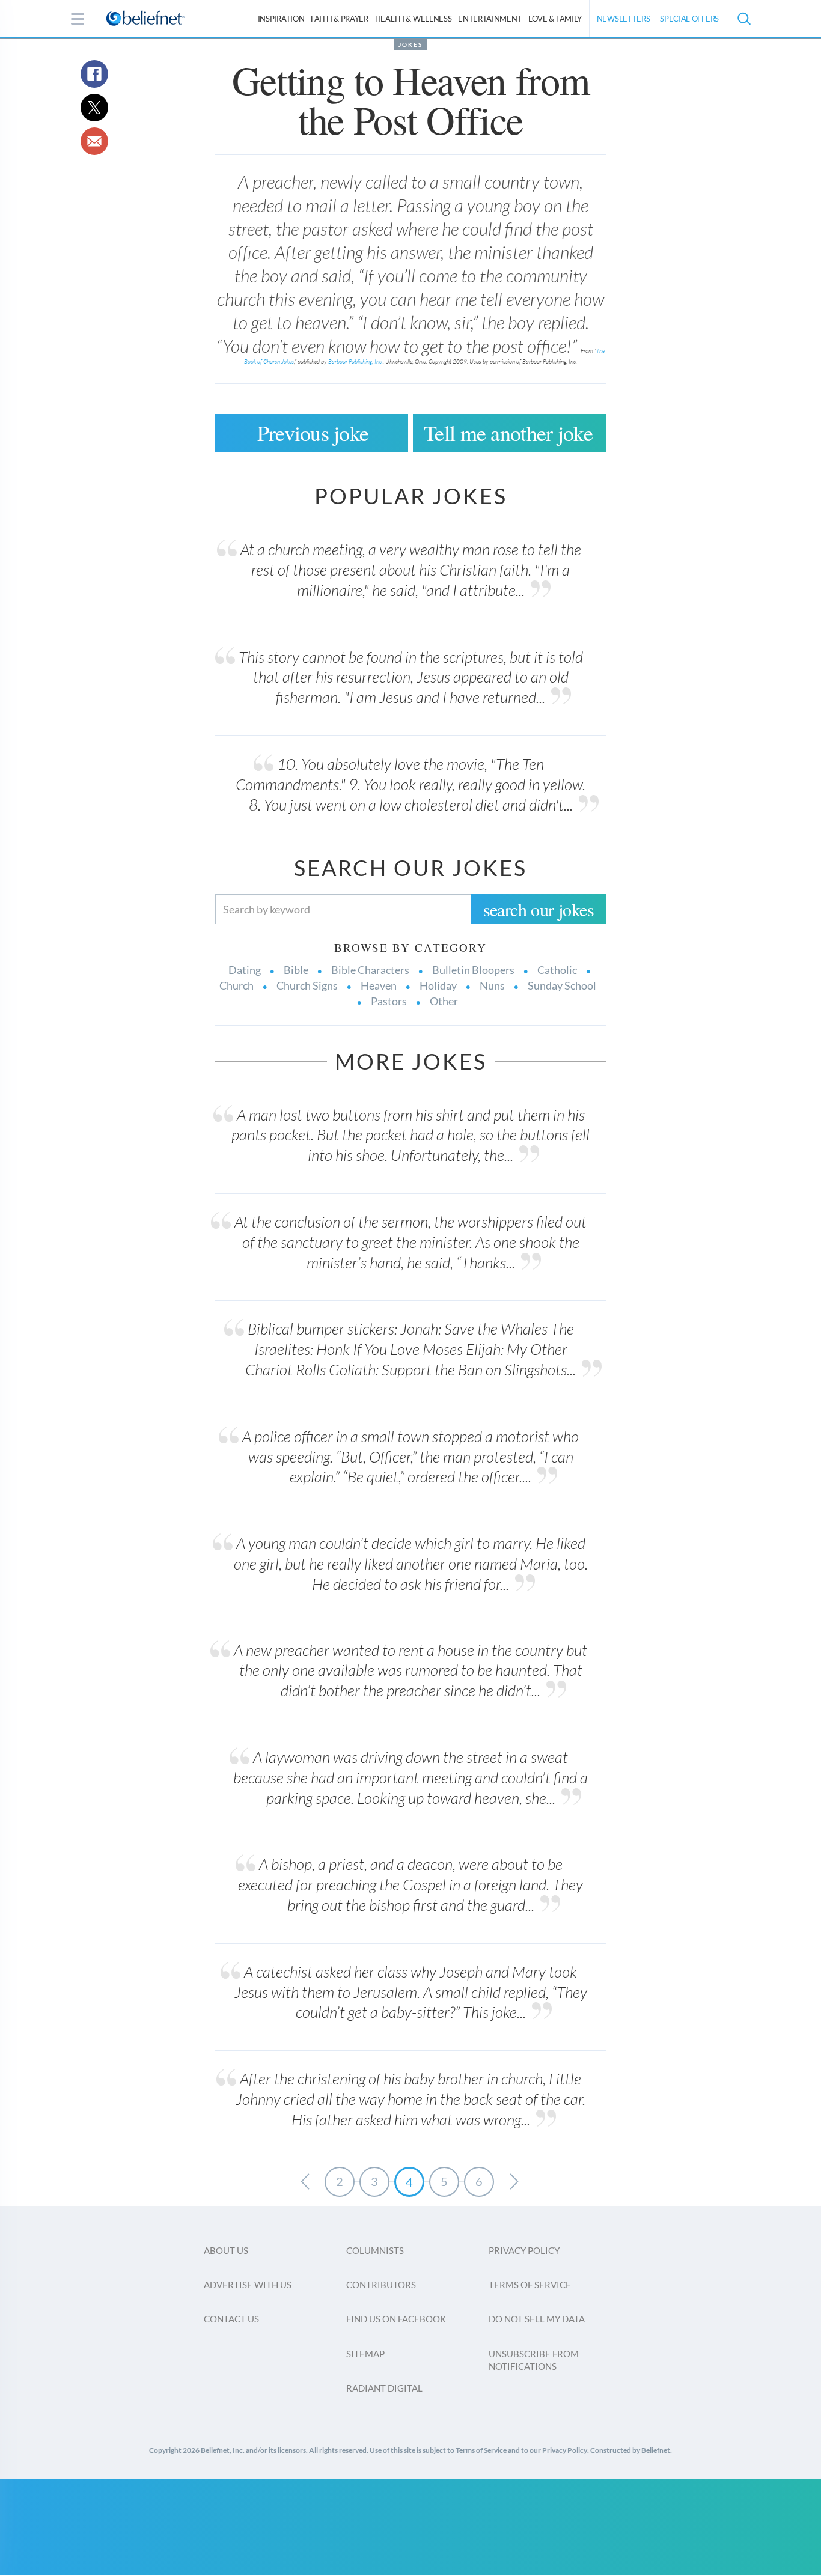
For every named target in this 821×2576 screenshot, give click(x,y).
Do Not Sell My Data (537, 2319)
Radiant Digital (384, 2388)
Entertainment (490, 19)
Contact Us (231, 2319)
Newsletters (624, 19)
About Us (226, 2250)
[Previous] (305, 2182)
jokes (410, 44)
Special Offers (689, 19)
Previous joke (313, 433)
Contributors (381, 2285)
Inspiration (281, 19)
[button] (743, 19)
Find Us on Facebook (396, 2319)
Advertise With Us (248, 2285)
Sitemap (365, 2354)
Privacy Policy (524, 2250)
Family (555, 19)
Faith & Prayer (340, 19)
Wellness (414, 19)
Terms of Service (530, 2285)
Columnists (375, 2250)
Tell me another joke (508, 433)
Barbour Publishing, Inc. (356, 361)
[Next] (514, 2182)
